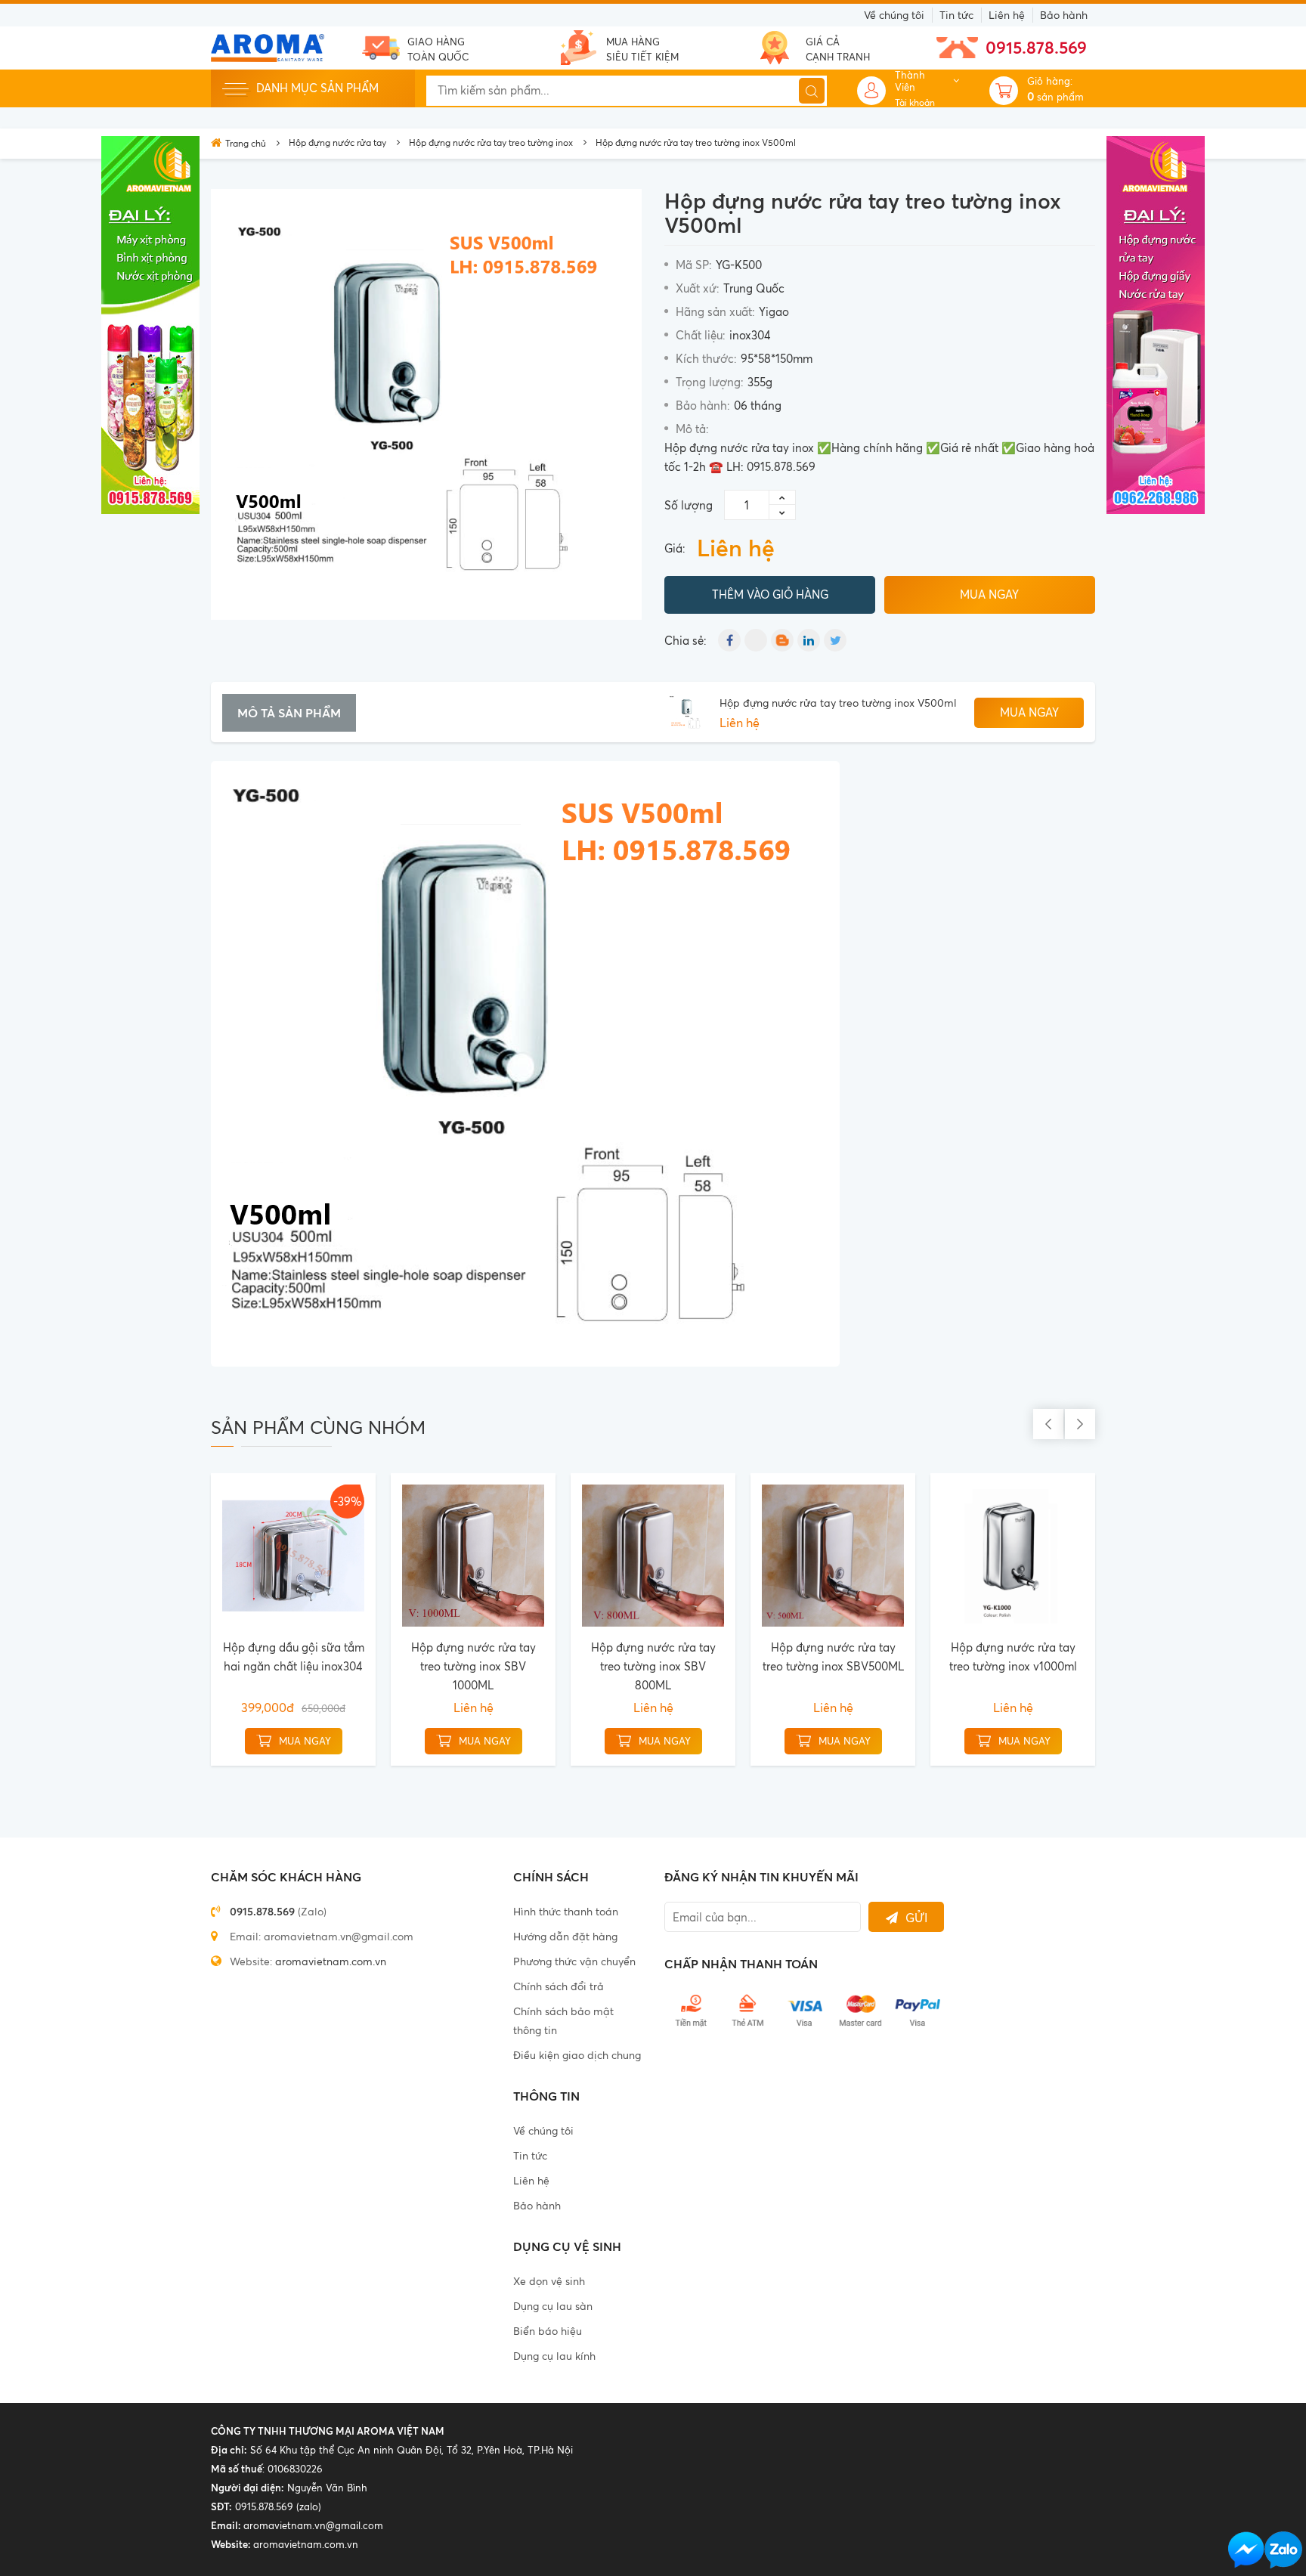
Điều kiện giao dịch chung (577, 2055)
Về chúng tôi (894, 15)
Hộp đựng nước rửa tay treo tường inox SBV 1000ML (1060, 1666)
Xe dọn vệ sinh (549, 2281)
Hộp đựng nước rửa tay (337, 142)
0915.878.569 (1036, 47)
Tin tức (956, 15)
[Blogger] (782, 640)
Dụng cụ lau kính (554, 2356)
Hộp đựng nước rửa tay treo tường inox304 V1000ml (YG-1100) (340, 1666)
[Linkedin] (809, 640)
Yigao (774, 312)
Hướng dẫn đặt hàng (565, 1936)
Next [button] (1080, 1424)
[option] (426, 404)
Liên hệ (1007, 15)
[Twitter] (835, 640)
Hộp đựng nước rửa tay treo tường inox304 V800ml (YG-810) (520, 1666)
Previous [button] (1048, 1424)
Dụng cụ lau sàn (553, 2306)
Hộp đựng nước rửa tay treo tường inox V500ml (838, 703)
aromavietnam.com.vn (331, 1961)
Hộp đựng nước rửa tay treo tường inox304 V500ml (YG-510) (700, 1666)
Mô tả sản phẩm (289, 713)
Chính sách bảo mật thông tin (563, 2020)
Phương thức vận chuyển (574, 1961)
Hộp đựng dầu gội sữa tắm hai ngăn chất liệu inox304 (880, 1657)
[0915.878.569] (1283, 2550)
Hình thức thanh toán (566, 1911)
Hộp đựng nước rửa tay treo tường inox (491, 142)
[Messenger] (1246, 2550)
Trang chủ (246, 143)
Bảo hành (1064, 15)
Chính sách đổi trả (559, 1986)
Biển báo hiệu (548, 2331)
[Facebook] (729, 640)
